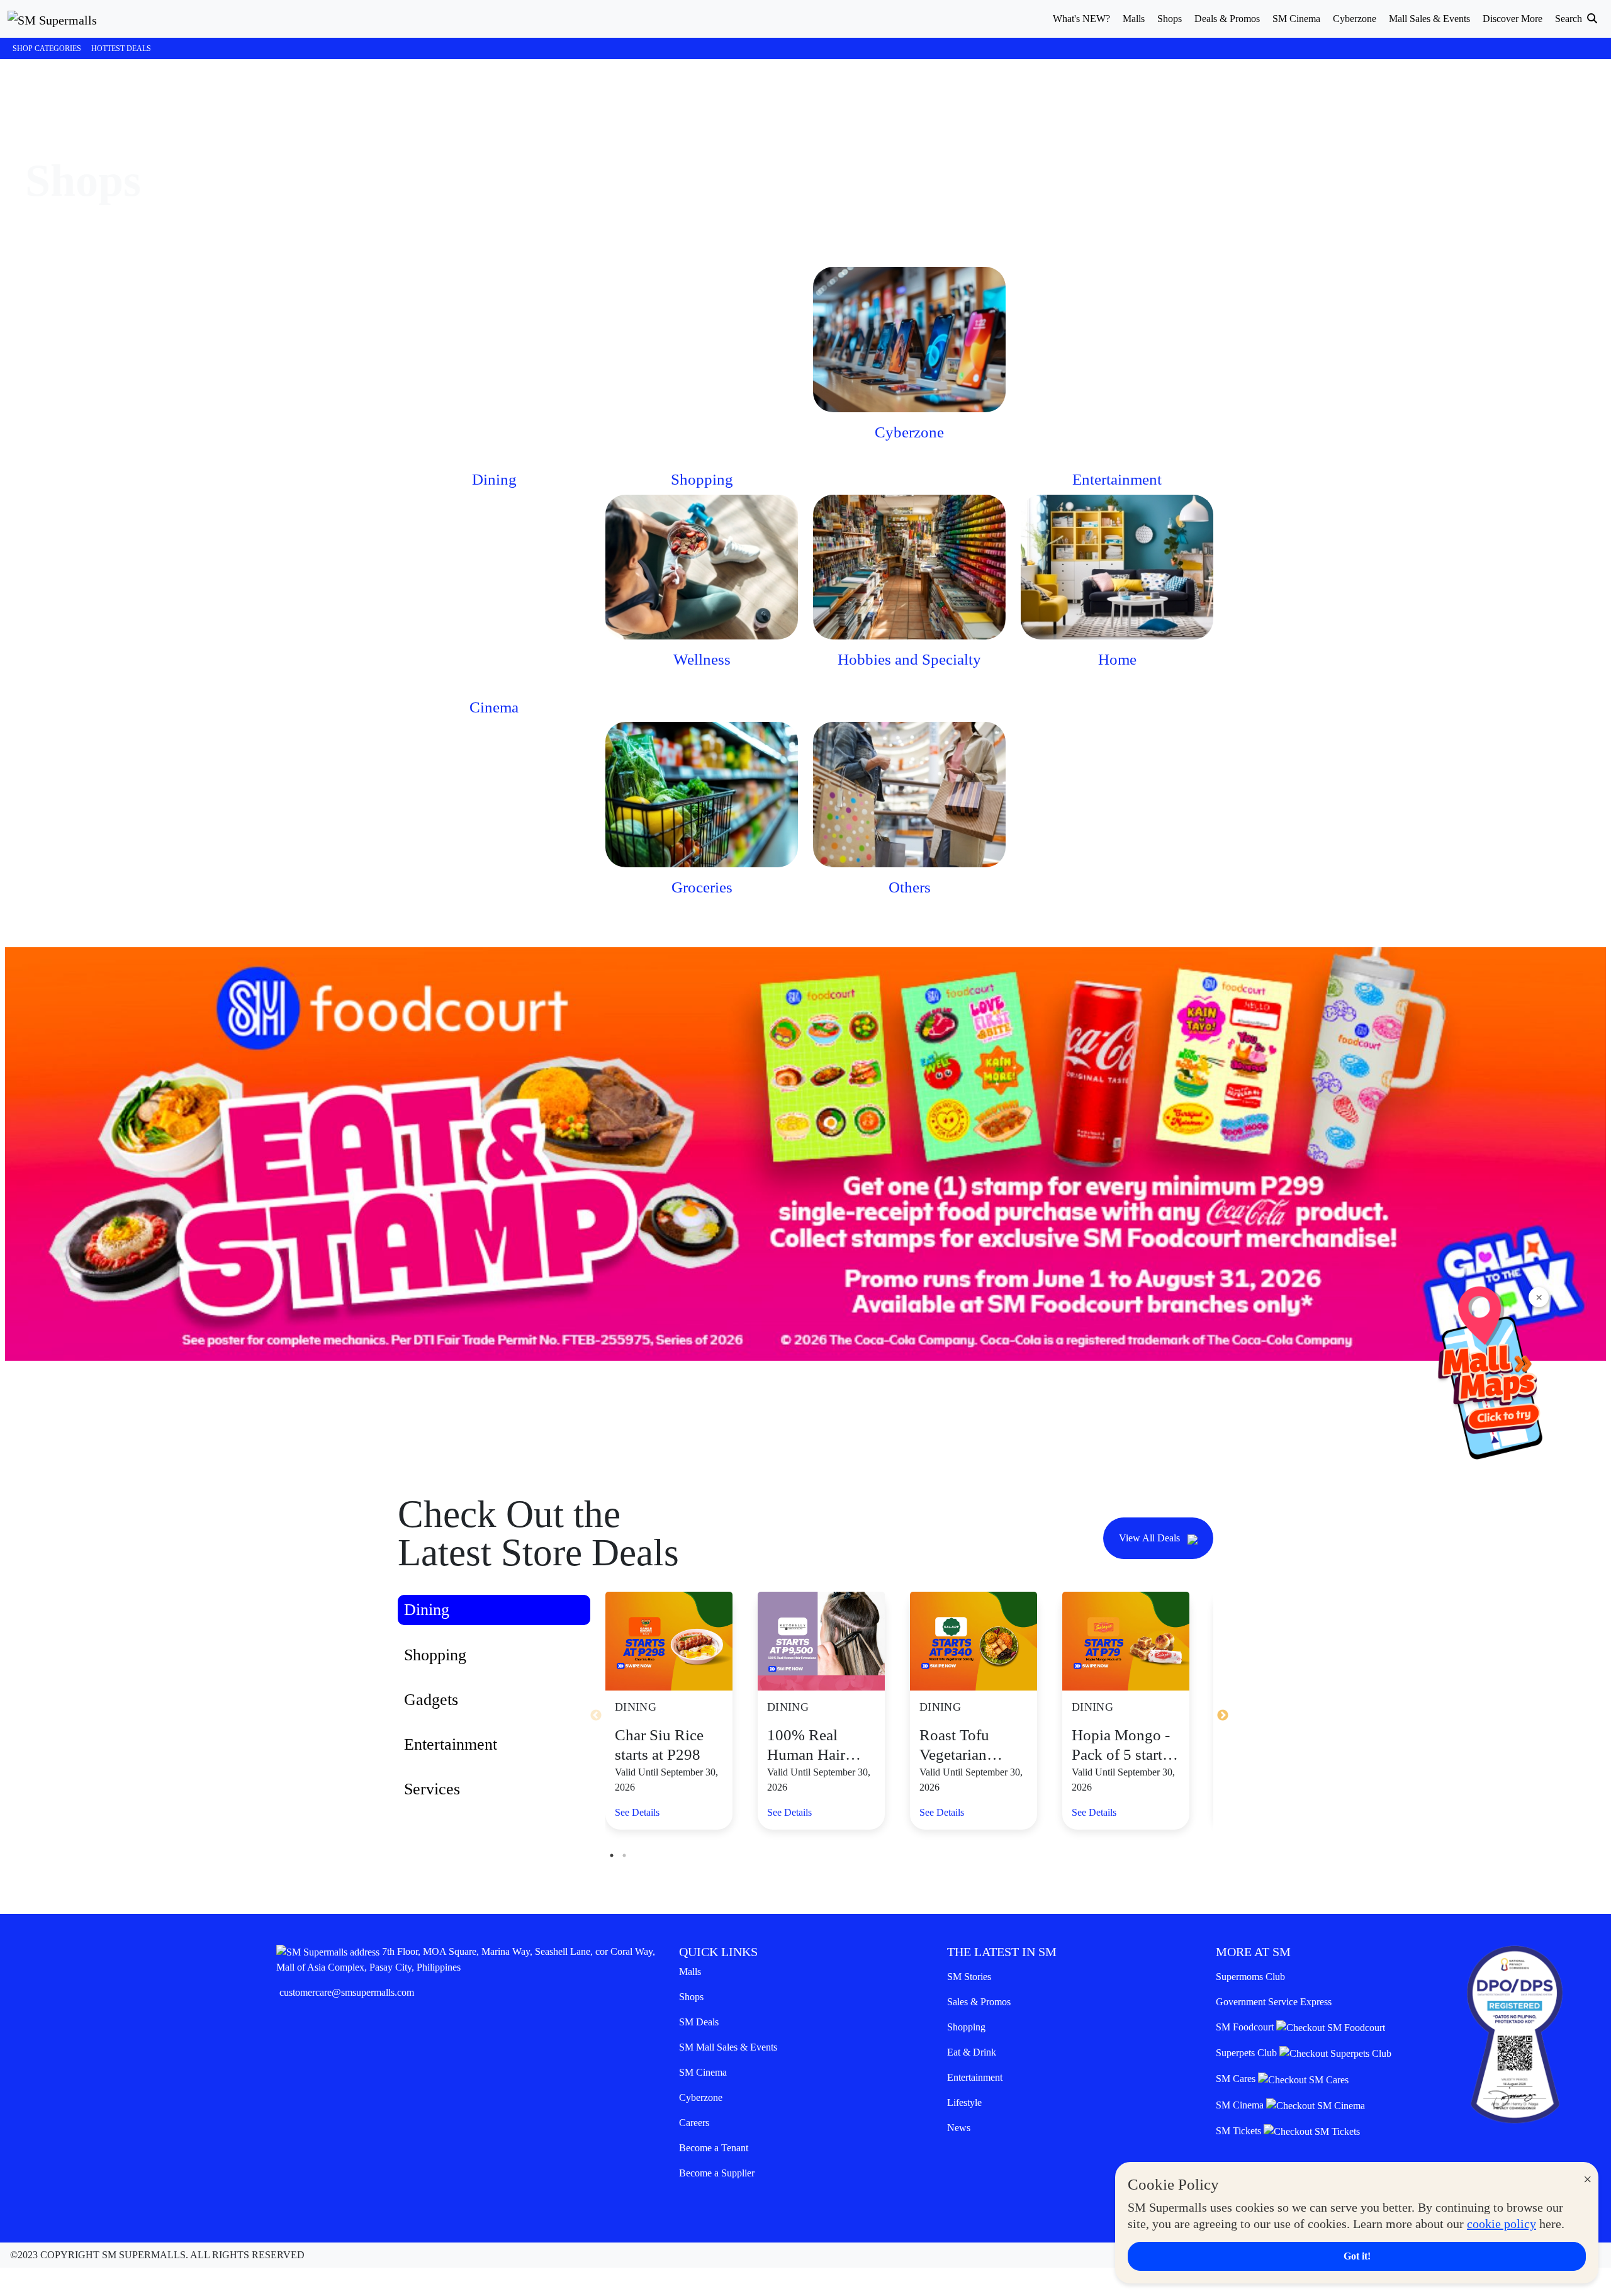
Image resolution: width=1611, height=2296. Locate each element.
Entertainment (975, 2077)
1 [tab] (612, 1855)
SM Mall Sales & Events (728, 2047)
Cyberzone (701, 2097)
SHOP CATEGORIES (47, 48)
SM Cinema (703, 2072)
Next (1223, 1716)
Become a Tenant (714, 2148)
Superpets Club (1248, 2053)
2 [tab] (624, 1855)
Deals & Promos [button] (1227, 19)
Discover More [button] (1513, 19)
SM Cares (1237, 2079)
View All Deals (1151, 1538)
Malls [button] (1134, 19)
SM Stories (969, 1977)
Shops (691, 1997)
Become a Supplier (717, 2173)
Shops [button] (1170, 19)
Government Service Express (1274, 2002)
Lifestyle (964, 2102)
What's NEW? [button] (1081, 19)
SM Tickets (1240, 2131)
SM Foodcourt (1246, 2027)
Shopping (966, 2027)
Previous (596, 1716)
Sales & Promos (979, 2002)
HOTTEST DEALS (121, 48)
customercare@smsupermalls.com (347, 1992)
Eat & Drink (972, 2052)
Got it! (1357, 2256)
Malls (690, 1972)
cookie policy (1502, 2224)
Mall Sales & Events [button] (1429, 19)
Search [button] (1570, 19)
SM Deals (699, 2022)
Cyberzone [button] (1355, 19)
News (959, 2128)
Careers (694, 2123)
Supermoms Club (1250, 1977)
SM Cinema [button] (1296, 19)
